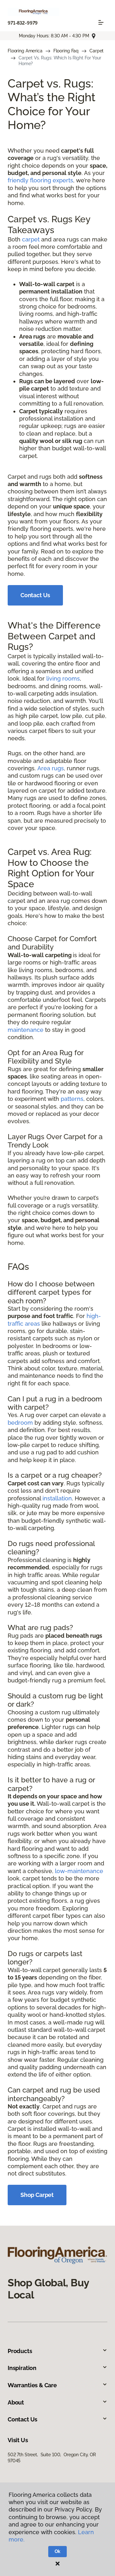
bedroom (20, 1423)
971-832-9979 (23, 23)
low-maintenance (79, 1871)
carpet (31, 239)
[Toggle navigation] (101, 22)
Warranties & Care (32, 2385)
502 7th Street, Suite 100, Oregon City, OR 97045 (52, 2458)
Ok (58, 2551)
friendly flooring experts (40, 180)
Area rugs (51, 768)
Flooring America (25, 51)
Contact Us (35, 595)
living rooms (63, 678)
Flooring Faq (66, 51)
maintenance (26, 1030)
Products (20, 2351)
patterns (72, 1099)
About (16, 2402)
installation (57, 1498)
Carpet (96, 51)
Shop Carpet (37, 2195)
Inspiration (22, 2368)
